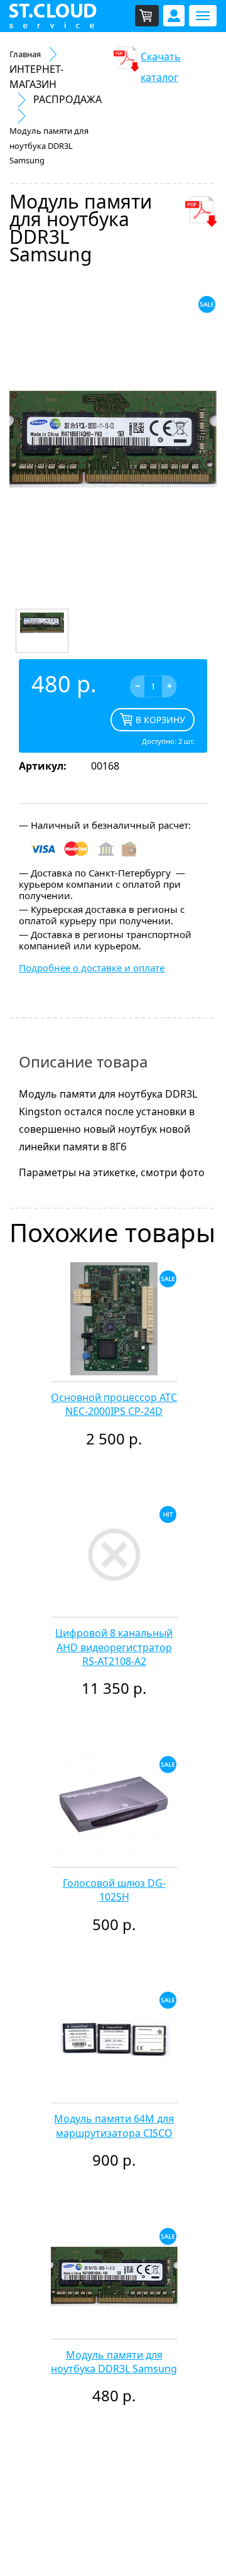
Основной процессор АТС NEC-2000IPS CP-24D (114, 1404)
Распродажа (67, 99)
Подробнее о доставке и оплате (92, 968)
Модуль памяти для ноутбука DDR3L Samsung (114, 2362)
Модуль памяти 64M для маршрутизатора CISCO (114, 2126)
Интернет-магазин (36, 77)
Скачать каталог (161, 61)
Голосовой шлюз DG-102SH (114, 1890)
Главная (25, 54)
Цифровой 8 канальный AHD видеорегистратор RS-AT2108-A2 (114, 1647)
